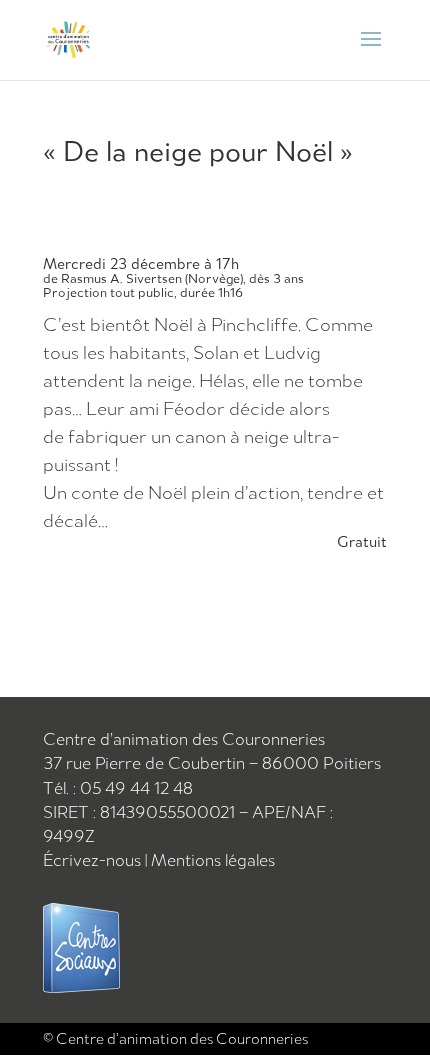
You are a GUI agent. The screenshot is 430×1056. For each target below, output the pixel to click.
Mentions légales (213, 860)
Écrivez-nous (94, 860)
